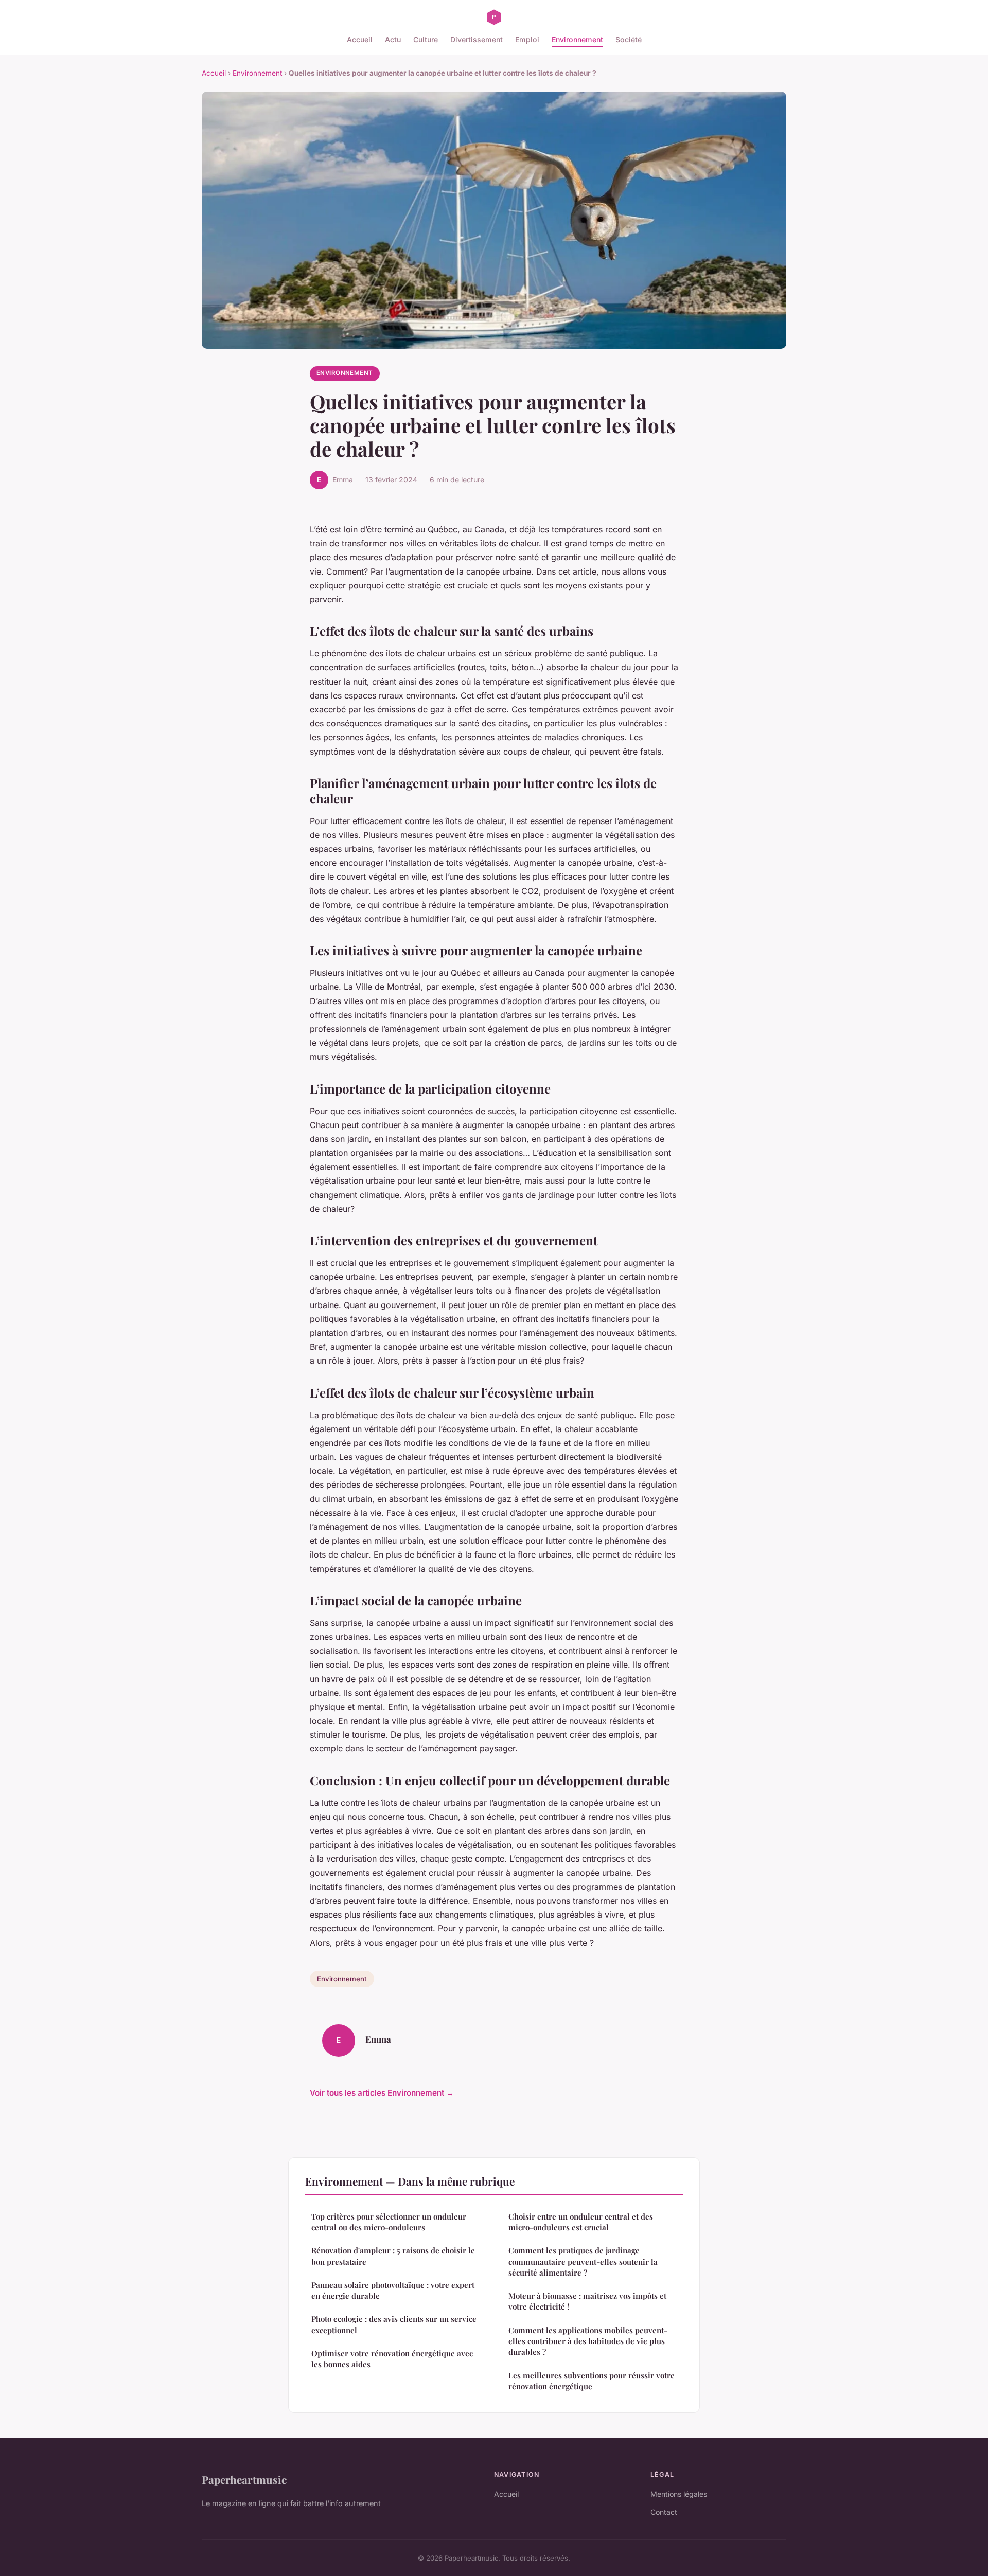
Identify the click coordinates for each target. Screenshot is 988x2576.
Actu (393, 39)
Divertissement (477, 39)
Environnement (577, 39)
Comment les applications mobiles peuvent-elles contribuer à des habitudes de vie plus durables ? (588, 2341)
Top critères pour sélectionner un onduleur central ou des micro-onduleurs (389, 2222)
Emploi (527, 39)
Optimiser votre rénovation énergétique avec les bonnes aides (392, 2359)
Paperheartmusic (244, 2479)
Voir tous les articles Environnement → (382, 2093)
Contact (664, 2512)
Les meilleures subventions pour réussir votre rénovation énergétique (592, 2381)
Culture (426, 39)
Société (629, 39)
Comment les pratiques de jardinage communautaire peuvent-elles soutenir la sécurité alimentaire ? (583, 2261)
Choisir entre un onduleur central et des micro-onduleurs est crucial (581, 2222)
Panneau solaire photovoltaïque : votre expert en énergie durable (393, 2290)
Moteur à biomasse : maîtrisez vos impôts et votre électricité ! (587, 2301)
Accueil (360, 39)
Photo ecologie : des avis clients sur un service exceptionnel (394, 2324)
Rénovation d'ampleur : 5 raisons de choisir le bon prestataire (393, 2256)
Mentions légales (679, 2494)
